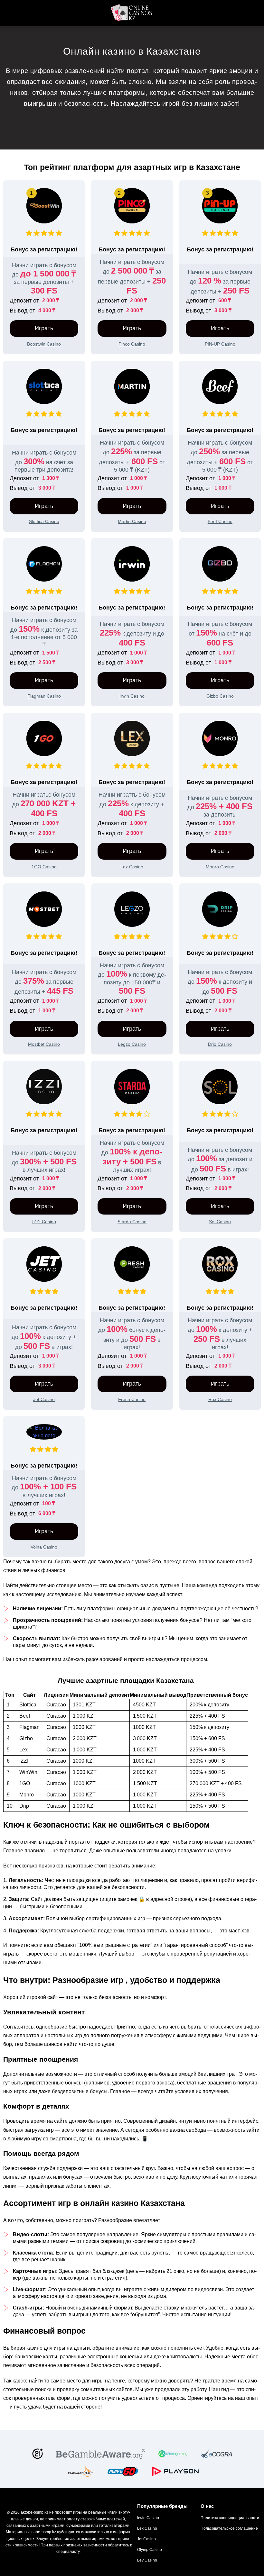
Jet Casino (146, 2539)
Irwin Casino (148, 2518)
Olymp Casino (150, 2550)
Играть (44, 328)
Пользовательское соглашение (229, 2528)
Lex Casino (147, 2528)
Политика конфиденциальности (230, 2518)
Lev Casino (147, 2560)
